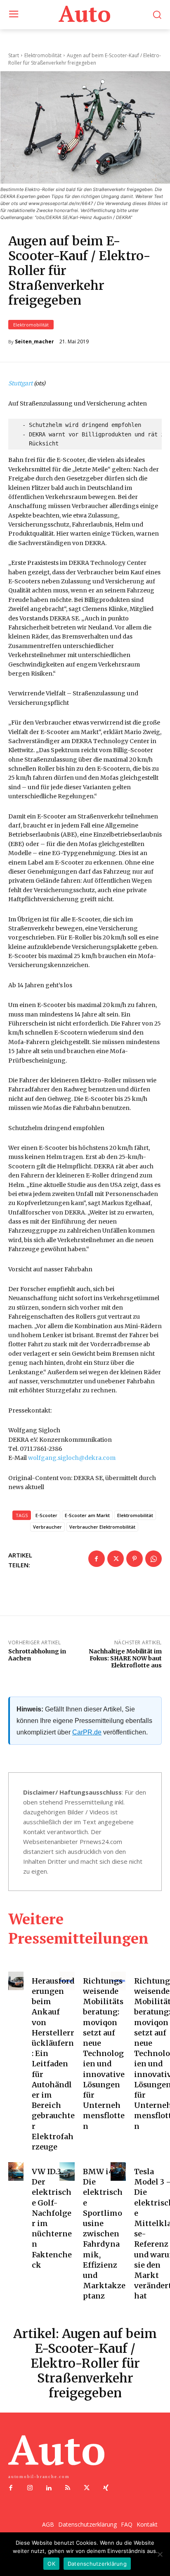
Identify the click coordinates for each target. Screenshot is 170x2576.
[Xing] (106, 2488)
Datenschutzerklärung (97, 2564)
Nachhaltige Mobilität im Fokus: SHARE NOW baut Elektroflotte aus (125, 1658)
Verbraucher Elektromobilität (102, 1527)
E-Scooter (46, 1515)
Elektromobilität (31, 325)
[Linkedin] (49, 2488)
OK (51, 2564)
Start (14, 55)
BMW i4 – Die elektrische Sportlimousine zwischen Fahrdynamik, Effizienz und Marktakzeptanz (104, 2234)
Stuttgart (20, 383)
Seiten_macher (34, 342)
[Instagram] (30, 2488)
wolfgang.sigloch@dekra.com (72, 1458)
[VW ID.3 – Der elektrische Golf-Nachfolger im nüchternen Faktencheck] (16, 2172)
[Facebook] (97, 1559)
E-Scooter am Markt (87, 1515)
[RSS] (68, 2488)
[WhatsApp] (153, 1559)
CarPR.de (87, 1732)
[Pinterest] (135, 1559)
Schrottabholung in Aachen (37, 1655)
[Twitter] (116, 1559)
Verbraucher (47, 1527)
